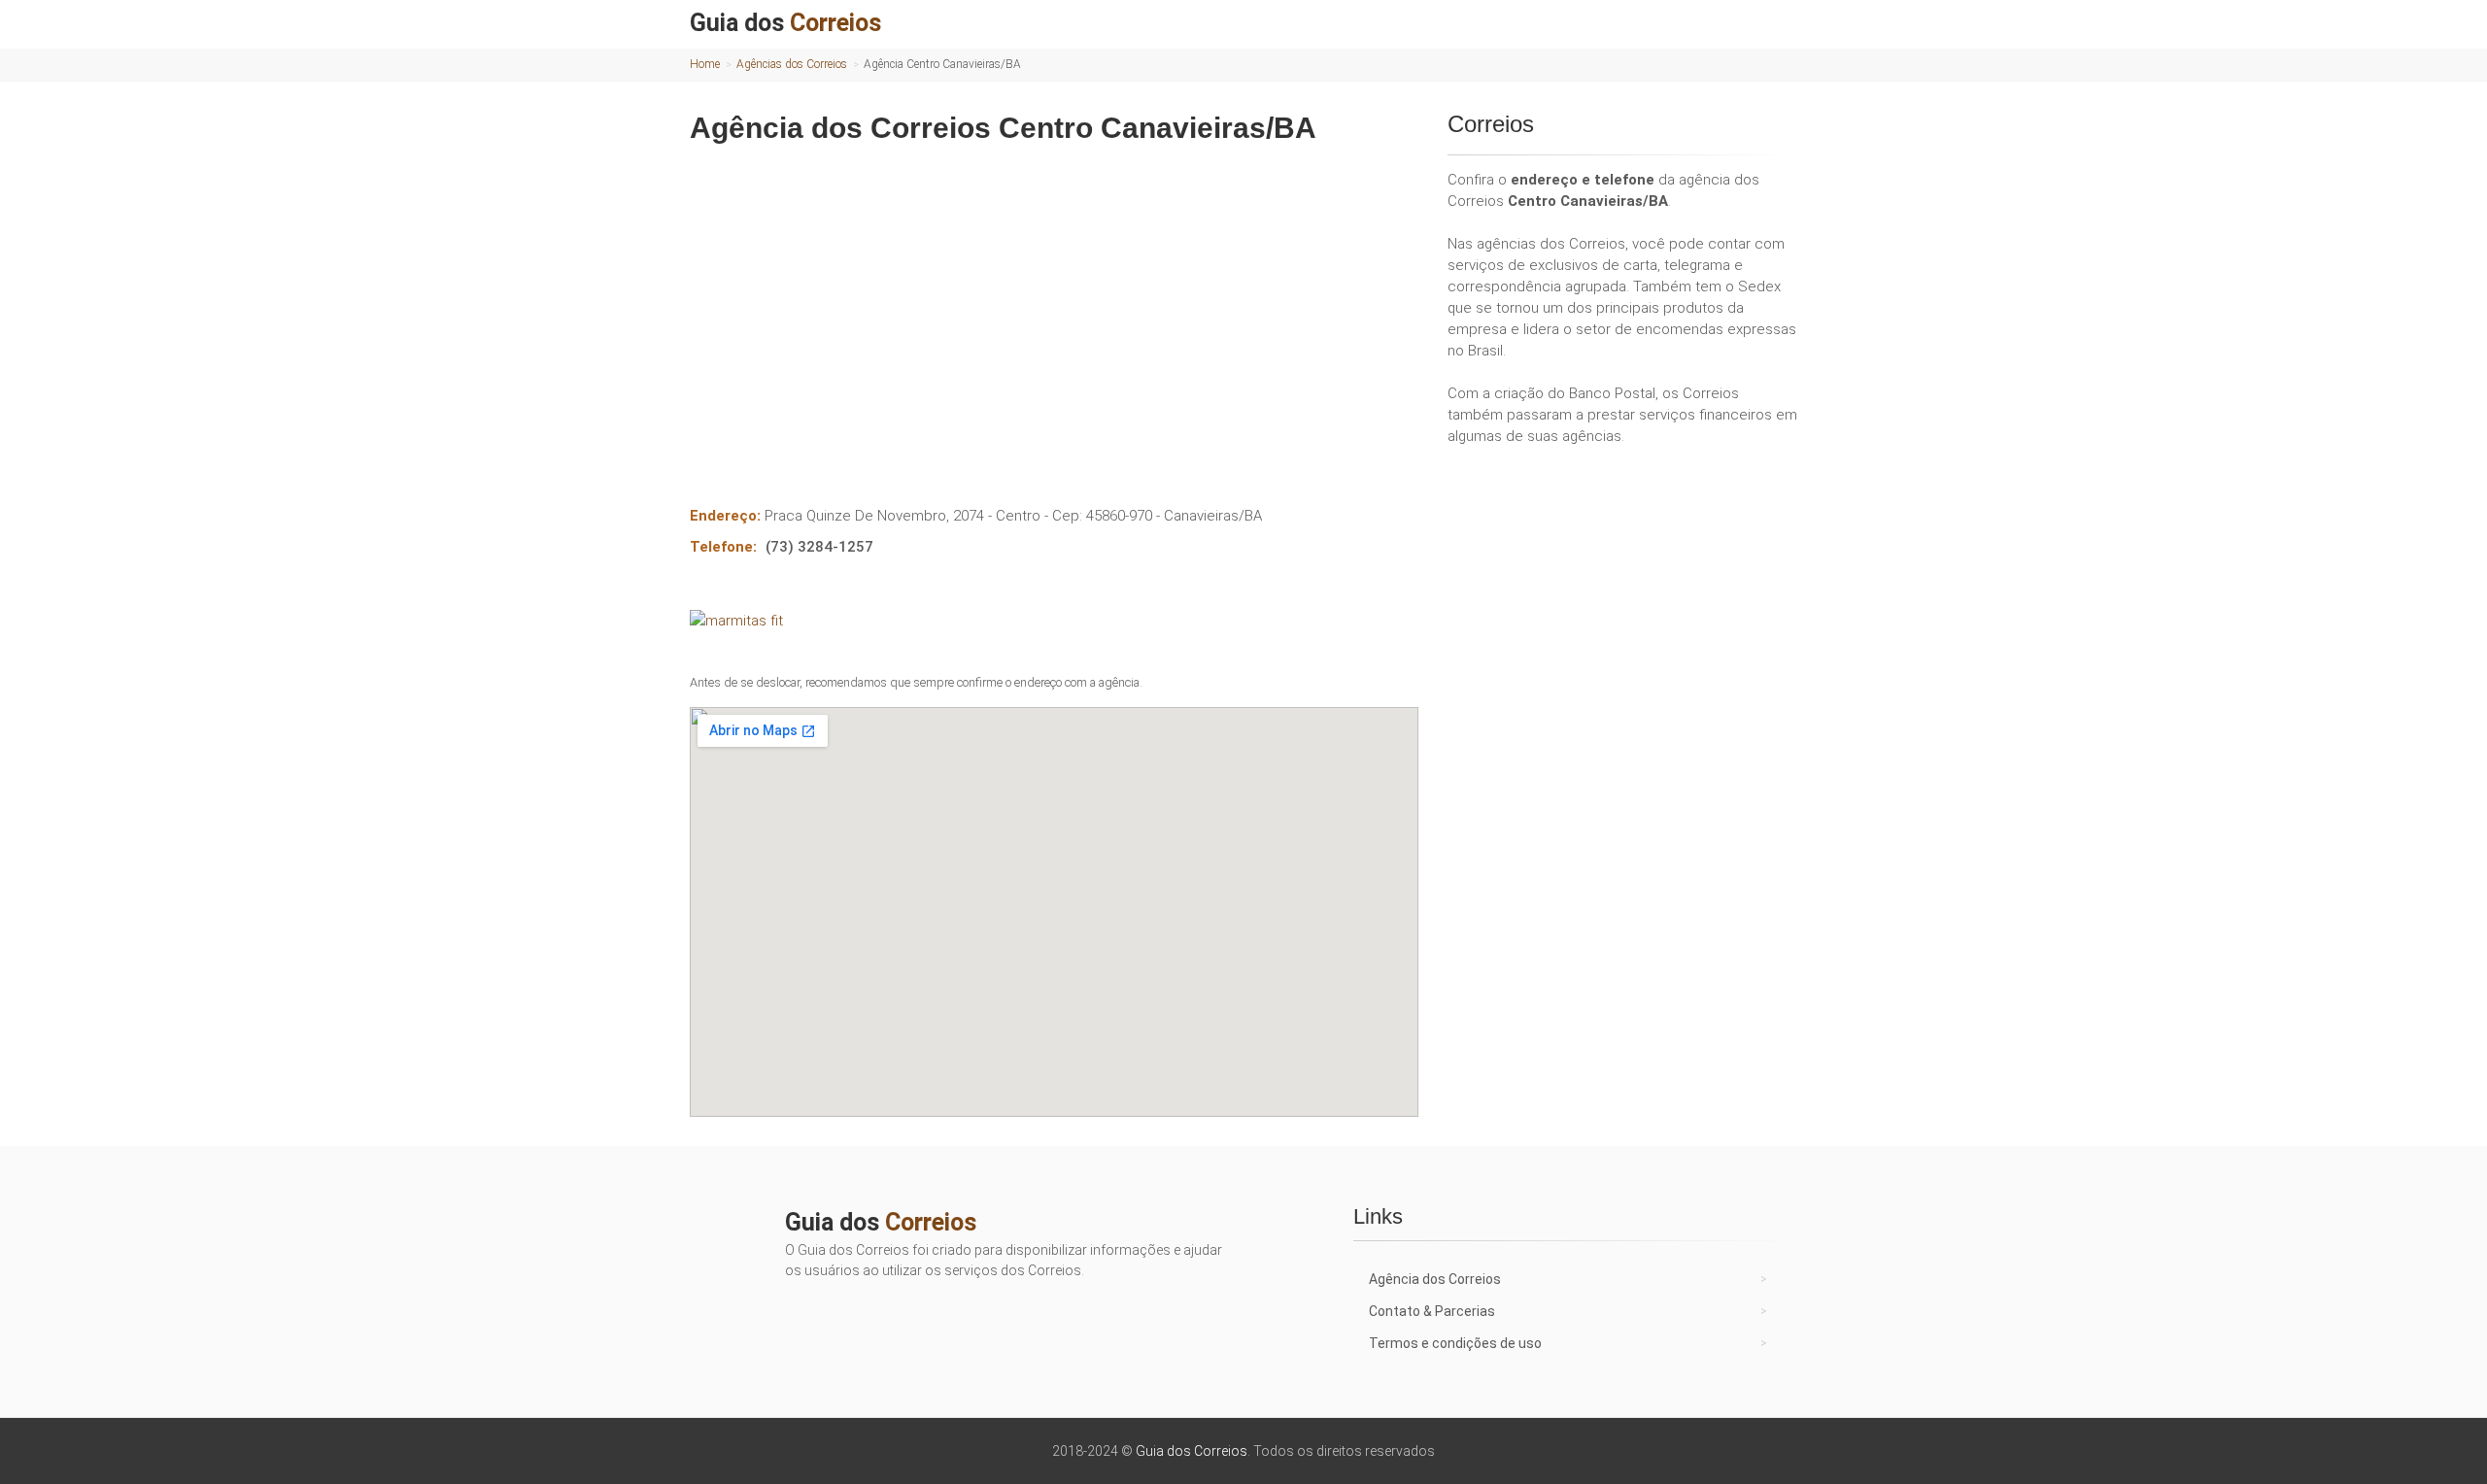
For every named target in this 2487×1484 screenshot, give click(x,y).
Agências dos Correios (792, 64)
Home (705, 64)
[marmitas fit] (1054, 621)
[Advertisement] (1054, 311)
